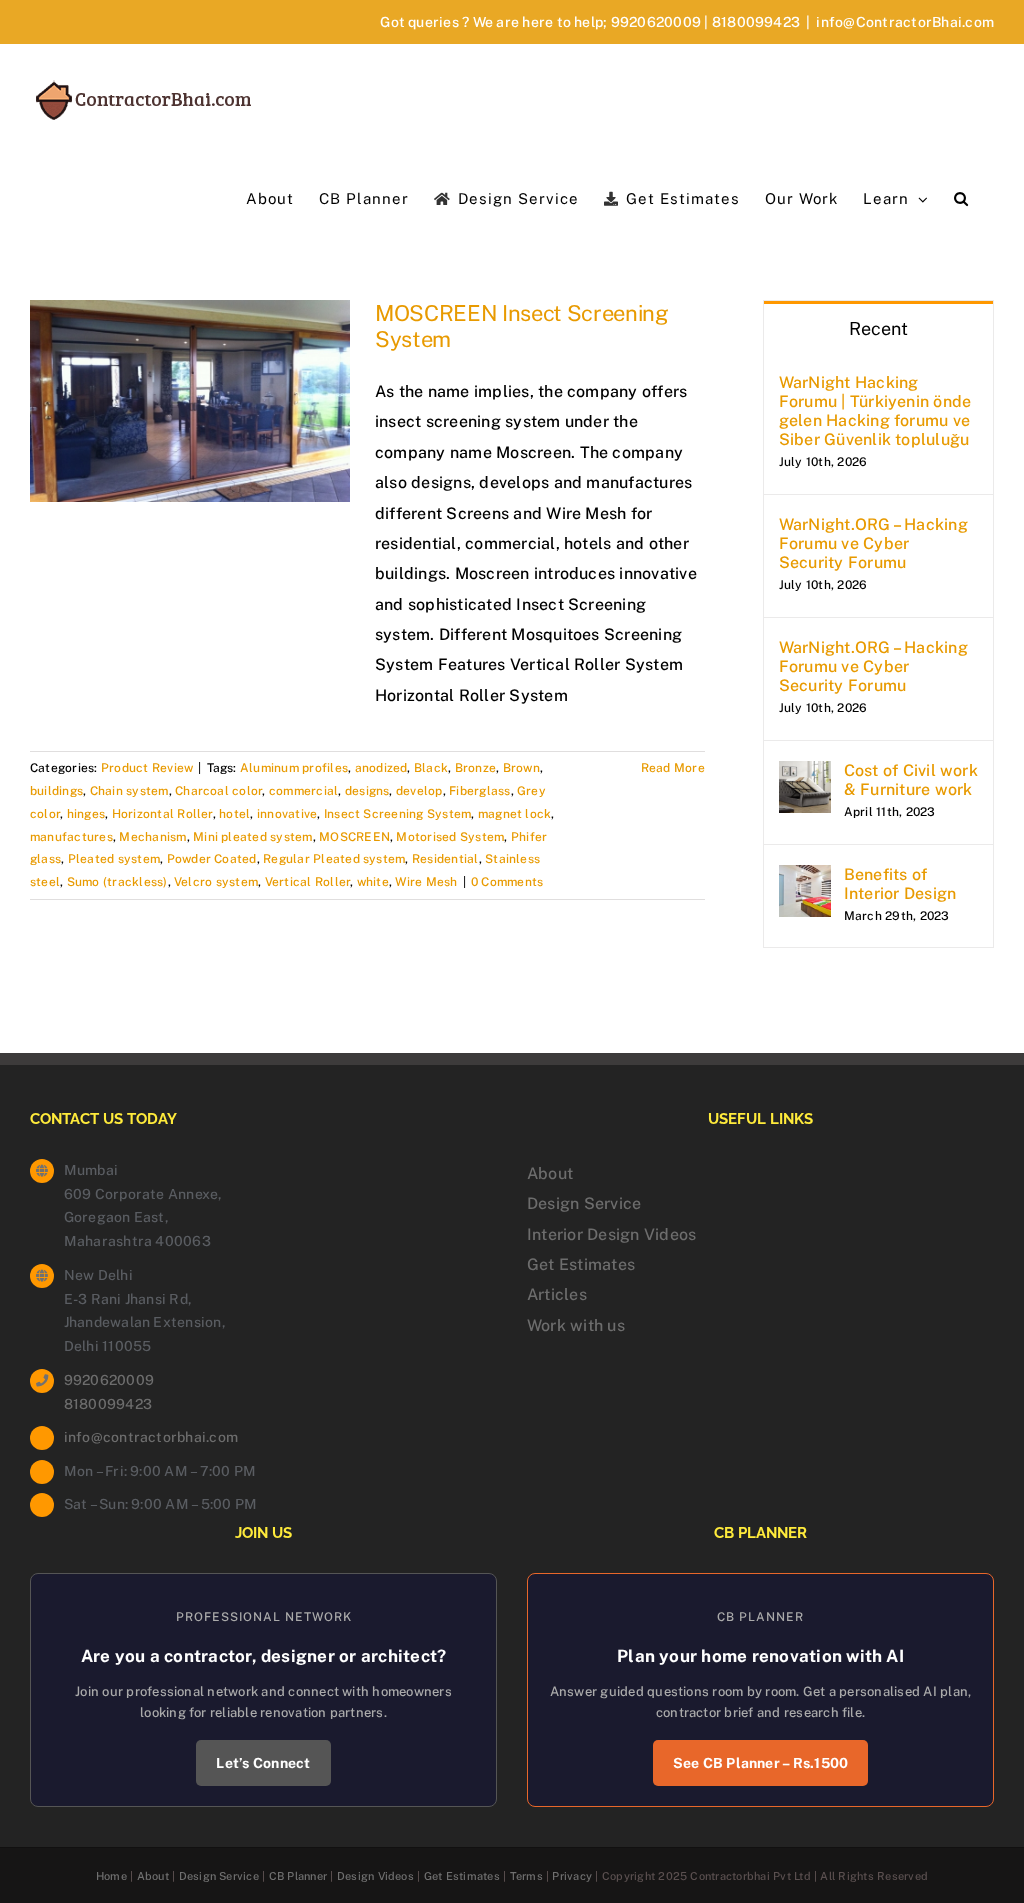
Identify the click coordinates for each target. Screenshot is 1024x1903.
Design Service (584, 1203)
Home (111, 1876)
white (373, 882)
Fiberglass (479, 791)
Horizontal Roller (162, 814)
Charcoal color (218, 791)
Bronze (475, 768)
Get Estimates (581, 1264)
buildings (56, 791)
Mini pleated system (253, 837)
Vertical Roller (308, 882)
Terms (526, 1876)
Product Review (147, 768)
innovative (287, 814)
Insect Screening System (398, 814)
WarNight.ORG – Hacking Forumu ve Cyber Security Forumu (873, 543)
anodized (381, 768)
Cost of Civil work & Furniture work (911, 780)
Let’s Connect (263, 1763)
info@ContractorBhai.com (905, 22)
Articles (557, 1294)
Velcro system (216, 882)
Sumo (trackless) (117, 882)
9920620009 (656, 22)
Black (431, 768)
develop (419, 791)
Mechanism (152, 837)
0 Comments (507, 882)
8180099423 (756, 22)
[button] (961, 197)
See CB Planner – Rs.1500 (761, 1763)
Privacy (572, 1876)
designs (367, 791)
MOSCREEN (354, 837)
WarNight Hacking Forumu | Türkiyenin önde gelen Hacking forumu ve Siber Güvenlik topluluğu (875, 411)
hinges (86, 814)
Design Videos (375, 1876)
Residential (445, 859)
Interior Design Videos (611, 1234)
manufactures (71, 837)
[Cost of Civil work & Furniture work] (805, 775)
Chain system (129, 791)
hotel (234, 814)
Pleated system (114, 859)
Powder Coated (212, 859)
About (550, 1173)
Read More (673, 768)
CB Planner (298, 1876)
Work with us (576, 1325)
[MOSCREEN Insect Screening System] (190, 401)
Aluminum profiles (294, 768)
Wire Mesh (426, 882)
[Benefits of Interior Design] (805, 879)
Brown (521, 768)
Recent (878, 328)
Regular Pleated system (334, 859)
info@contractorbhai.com (151, 1437)
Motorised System (450, 837)
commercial (303, 791)
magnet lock (515, 814)
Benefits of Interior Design (900, 884)
